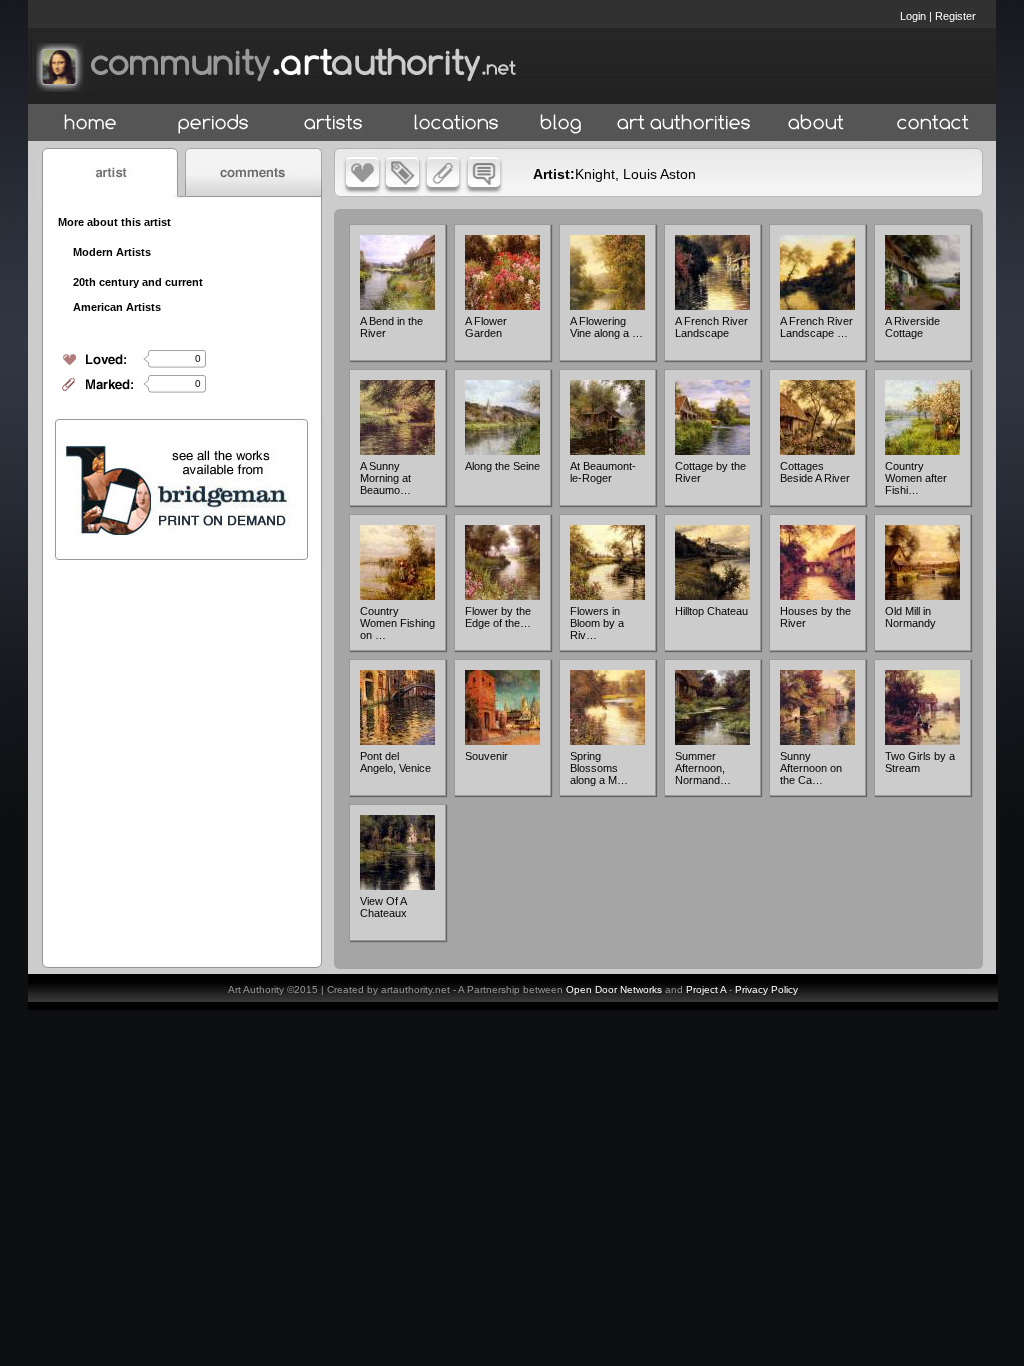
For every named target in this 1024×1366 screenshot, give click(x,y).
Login (913, 16)
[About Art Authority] (816, 123)
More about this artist (114, 222)
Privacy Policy (766, 989)
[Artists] (334, 123)
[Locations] (455, 123)
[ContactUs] (933, 123)
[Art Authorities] (684, 123)
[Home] (90, 123)
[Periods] (213, 123)
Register (955, 16)
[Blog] (561, 123)
